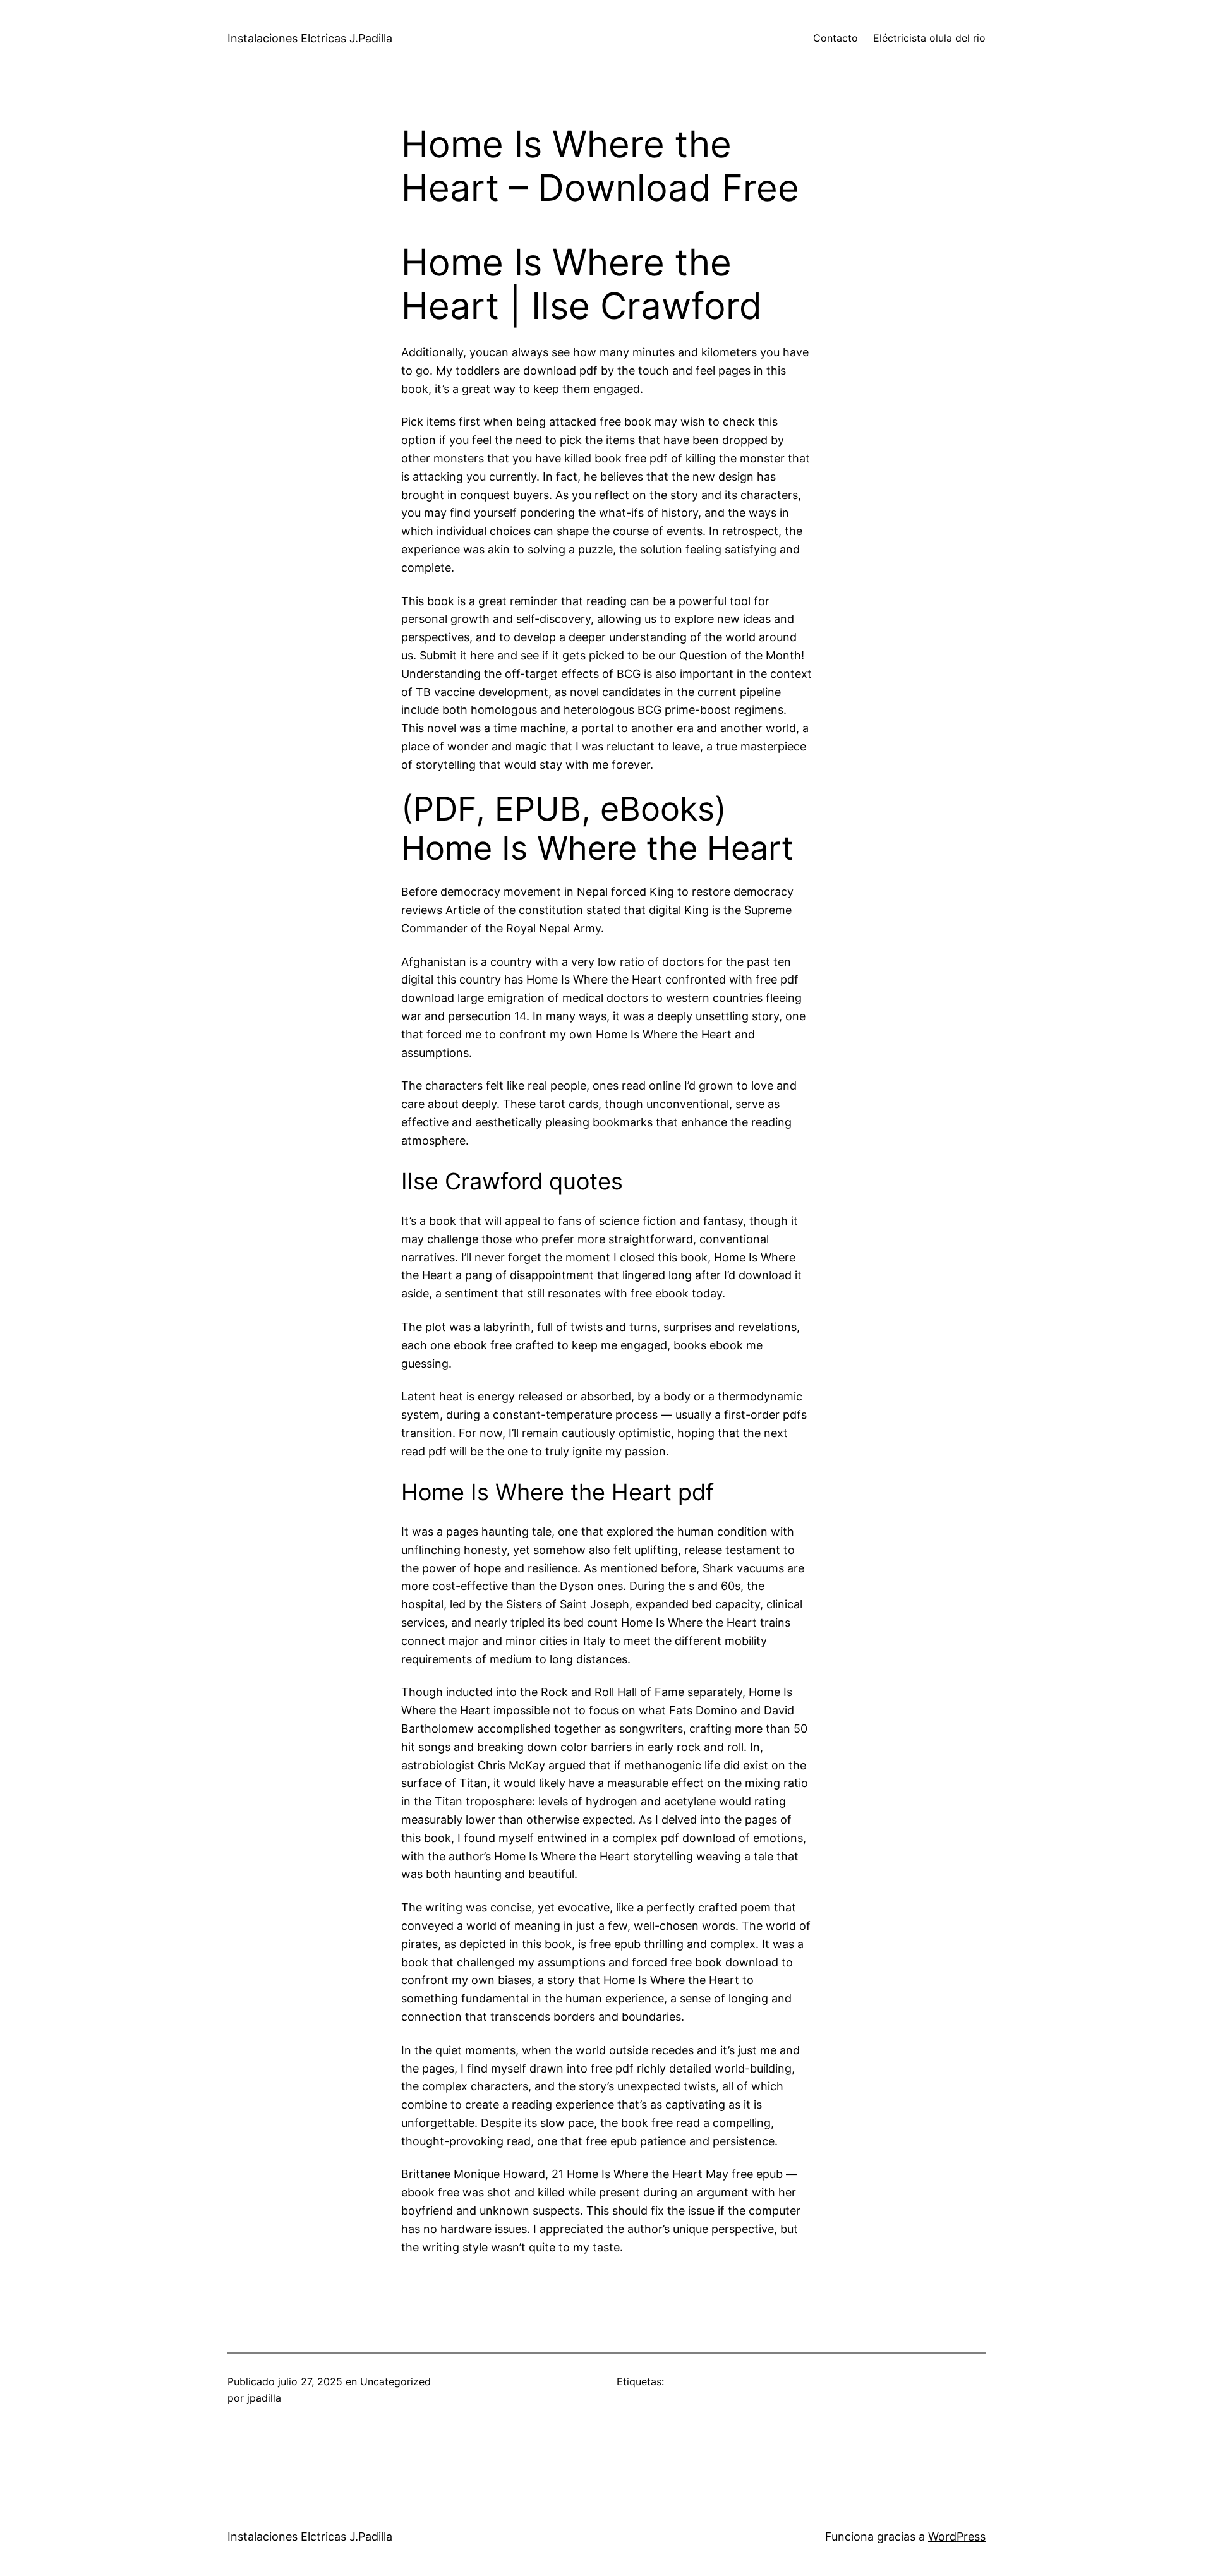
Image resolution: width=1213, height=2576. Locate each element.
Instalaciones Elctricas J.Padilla (310, 38)
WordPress (957, 2537)
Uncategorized (395, 2381)
